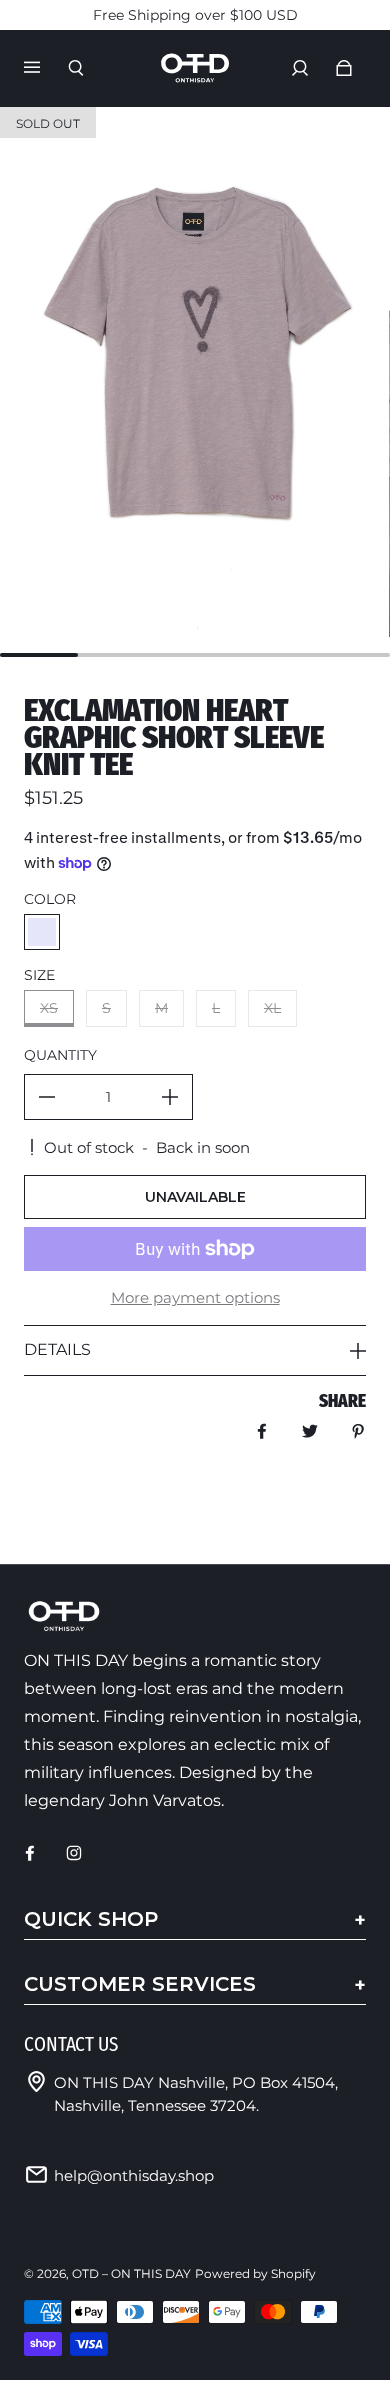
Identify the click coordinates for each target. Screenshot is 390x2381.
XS (49, 1008)
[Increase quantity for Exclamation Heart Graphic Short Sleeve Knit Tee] (170, 1097)
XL (272, 1008)
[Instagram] (74, 1853)
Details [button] (57, 1349)
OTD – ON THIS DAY (131, 2273)
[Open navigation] (46, 68)
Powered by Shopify (255, 2273)
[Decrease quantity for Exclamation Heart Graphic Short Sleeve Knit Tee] (47, 1097)
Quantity (60, 1055)
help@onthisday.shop (134, 2175)
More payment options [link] (195, 1297)
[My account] (300, 68)
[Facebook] (30, 1853)
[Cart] (344, 68)
